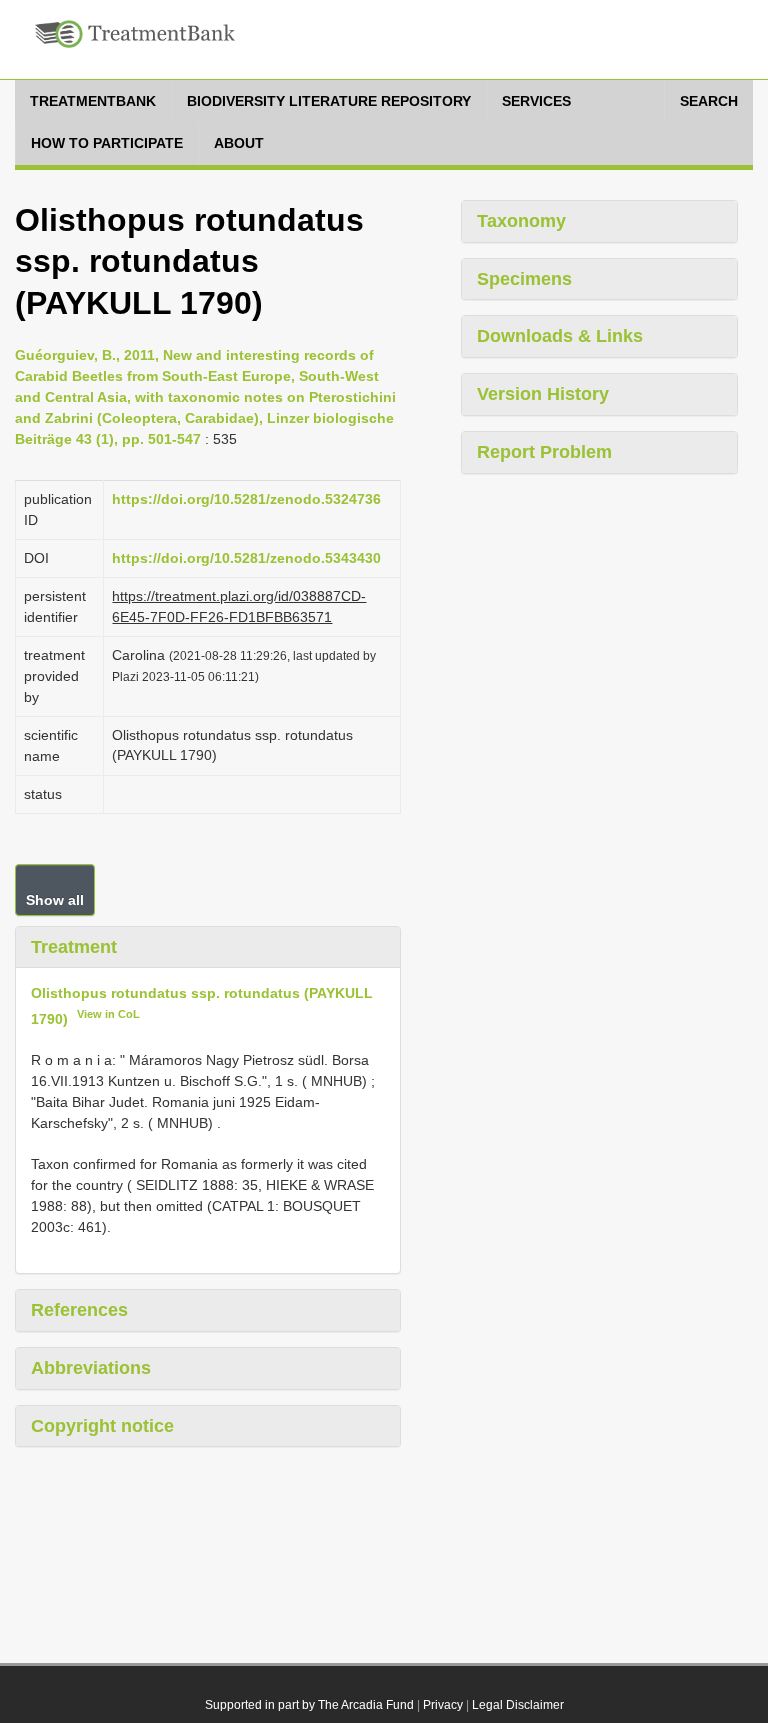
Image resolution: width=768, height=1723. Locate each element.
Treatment (74, 947)
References (79, 1310)
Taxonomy (521, 221)
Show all (55, 900)
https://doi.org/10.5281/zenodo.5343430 (246, 558)
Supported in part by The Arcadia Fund (309, 1705)
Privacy (443, 1705)
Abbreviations (91, 1368)
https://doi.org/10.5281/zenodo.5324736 (246, 499)
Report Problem (544, 452)
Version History (543, 394)
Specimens (524, 279)
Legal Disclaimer (518, 1705)
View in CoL (108, 1014)
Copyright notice (102, 1426)
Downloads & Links (560, 336)
